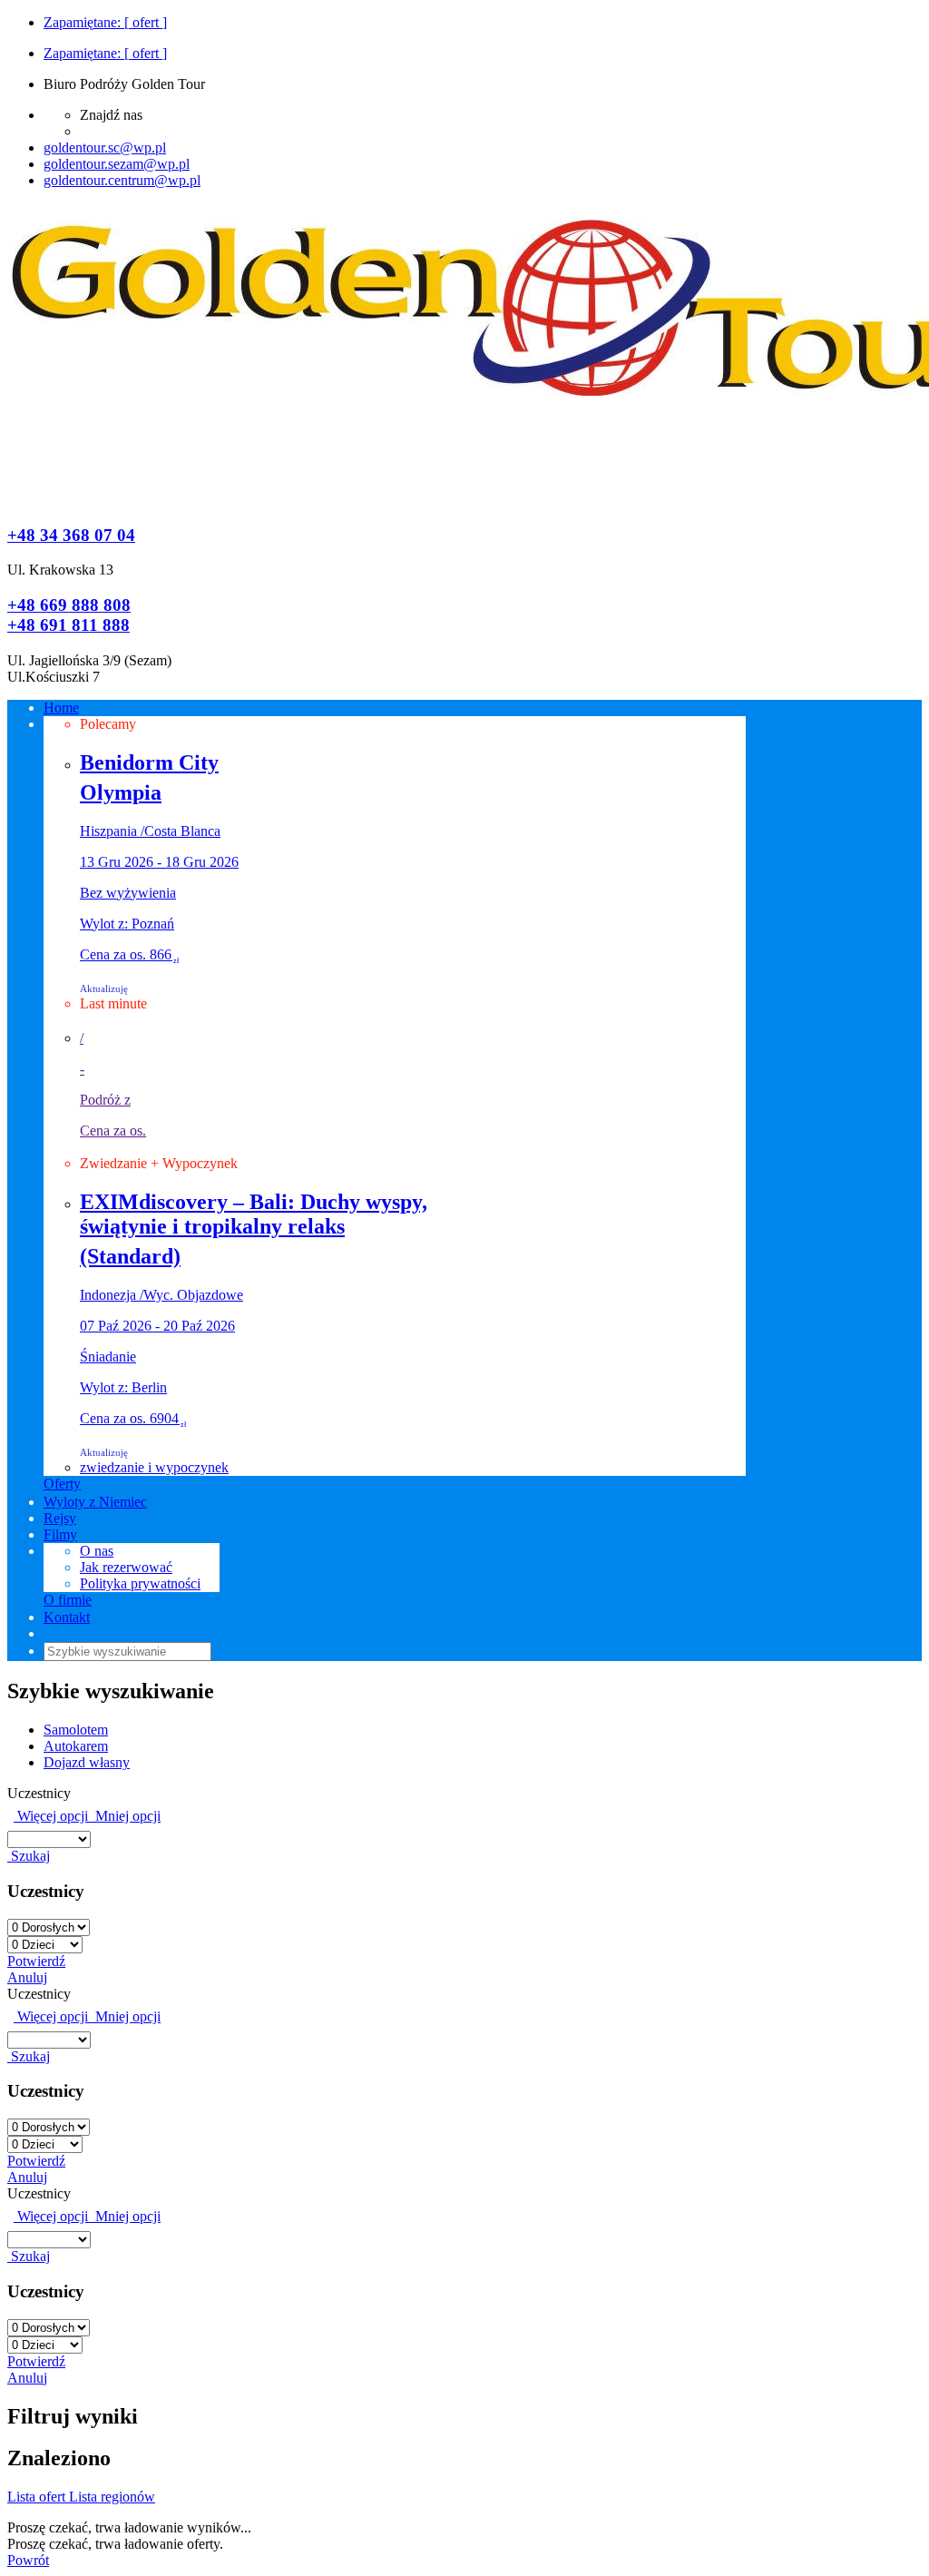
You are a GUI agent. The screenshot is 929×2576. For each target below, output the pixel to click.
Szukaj (29, 1856)
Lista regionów (112, 2497)
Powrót (28, 2560)
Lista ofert (38, 2497)
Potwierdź (36, 1961)
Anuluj (27, 1977)
